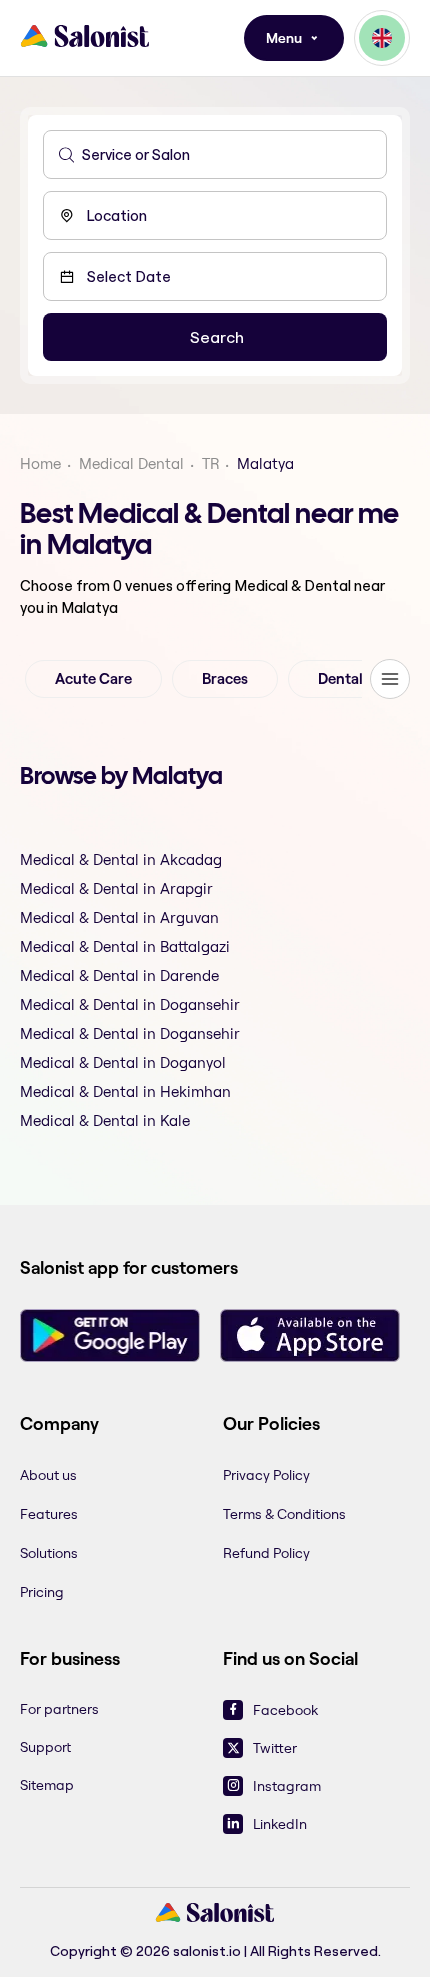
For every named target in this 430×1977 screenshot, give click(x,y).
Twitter (275, 1748)
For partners (59, 1709)
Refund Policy (266, 1553)
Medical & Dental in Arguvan (119, 917)
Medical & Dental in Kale (105, 1120)
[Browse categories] (390, 679)
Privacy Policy (266, 1475)
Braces (225, 679)
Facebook (285, 1710)
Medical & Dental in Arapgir (116, 888)
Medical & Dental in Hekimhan (125, 1091)
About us (48, 1475)
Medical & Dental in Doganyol (123, 1062)
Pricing (42, 1592)
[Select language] (382, 38)
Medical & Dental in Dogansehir (130, 1004)
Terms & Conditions (284, 1514)
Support (45, 1747)
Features (49, 1514)
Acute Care (93, 679)
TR (210, 463)
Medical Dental (131, 463)
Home (40, 463)
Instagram (287, 1786)
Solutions (49, 1553)
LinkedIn (280, 1824)
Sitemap (47, 1785)
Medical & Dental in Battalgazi (125, 946)
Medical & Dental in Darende (119, 975)
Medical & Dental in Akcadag (121, 859)
